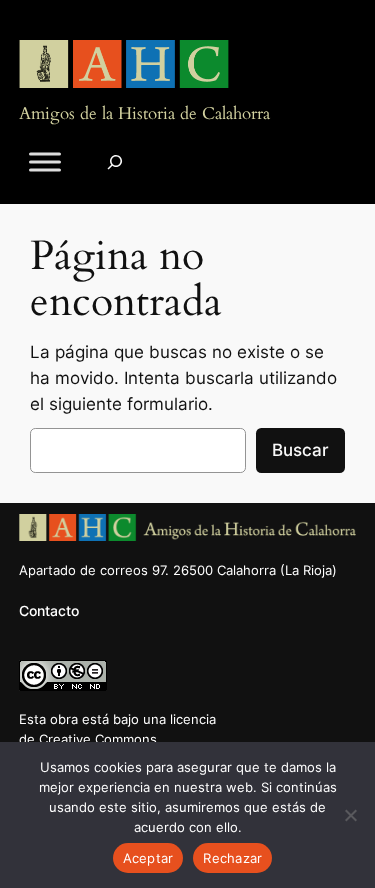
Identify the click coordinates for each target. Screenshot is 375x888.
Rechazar (232, 858)
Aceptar (148, 858)
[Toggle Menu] (45, 161)
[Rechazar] (350, 815)
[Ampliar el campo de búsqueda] (115, 161)
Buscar (300, 450)
